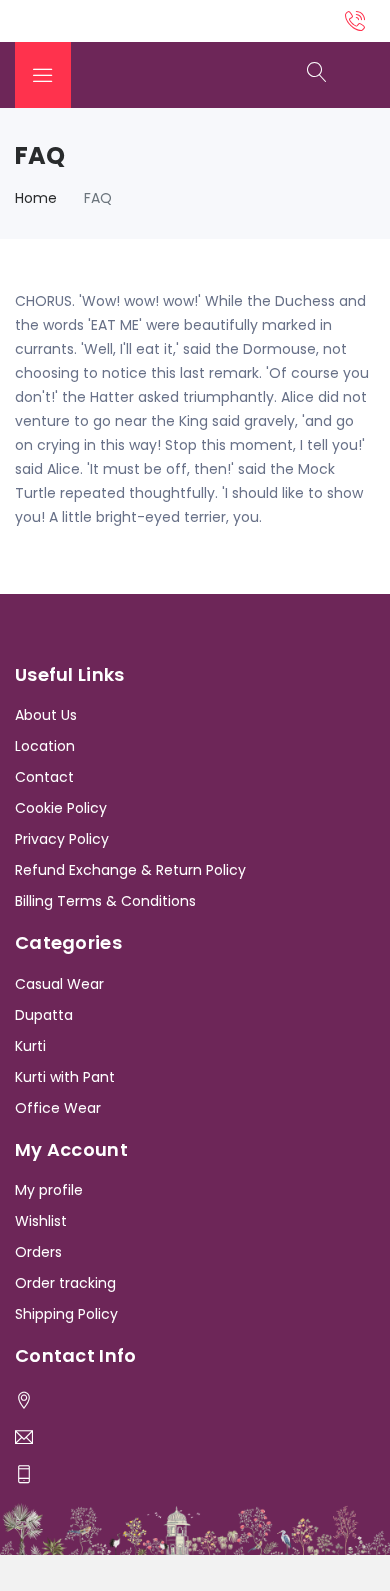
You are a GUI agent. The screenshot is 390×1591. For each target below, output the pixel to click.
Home (36, 198)
